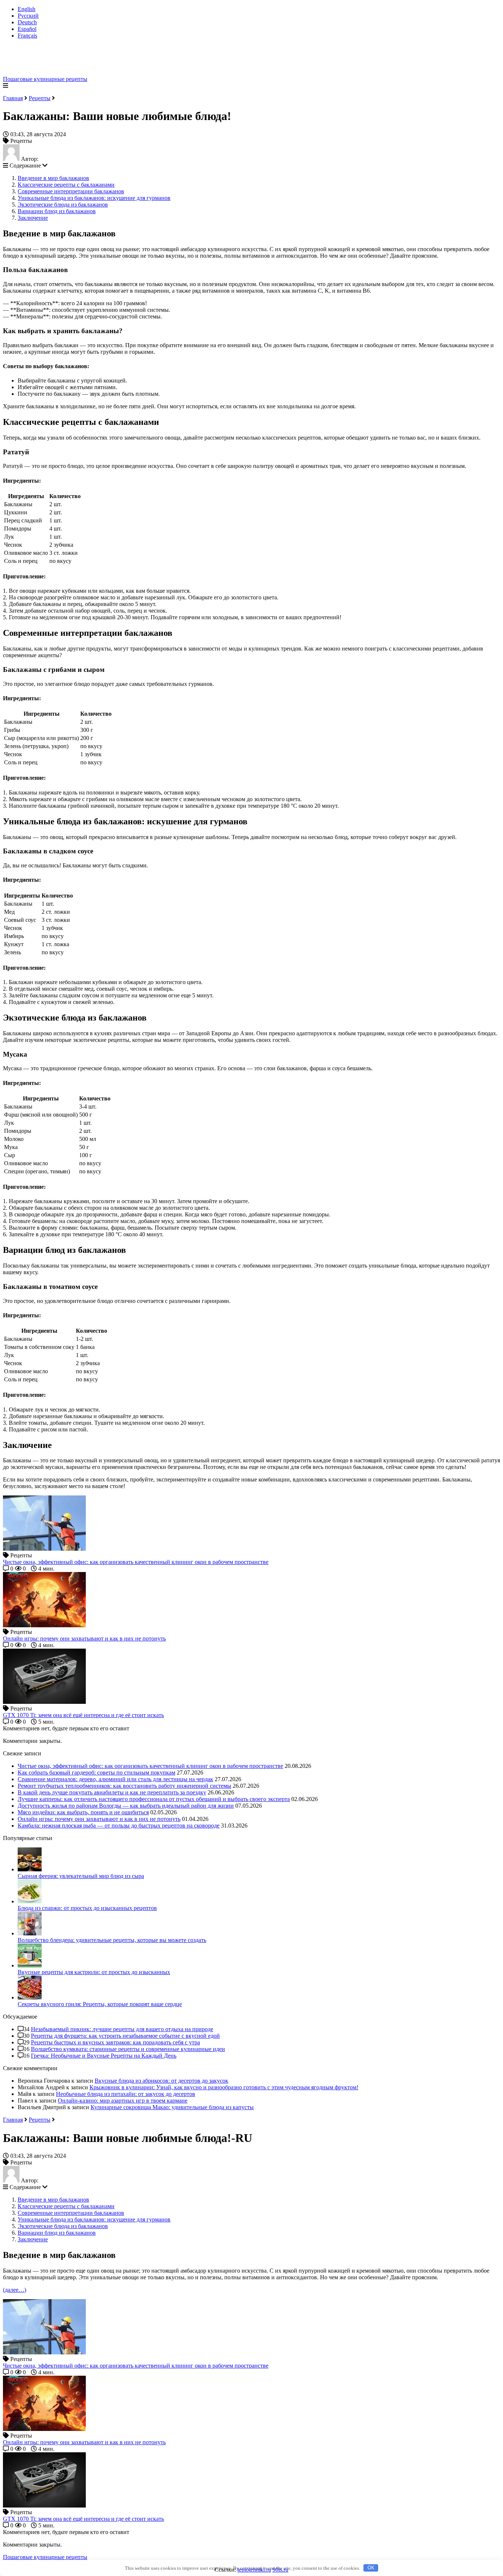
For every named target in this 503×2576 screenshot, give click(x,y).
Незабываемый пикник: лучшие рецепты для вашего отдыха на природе (122, 2029)
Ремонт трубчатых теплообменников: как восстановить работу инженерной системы (124, 1786)
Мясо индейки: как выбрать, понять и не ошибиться (83, 1812)
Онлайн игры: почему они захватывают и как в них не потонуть (99, 1819)
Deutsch (27, 22)
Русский (28, 16)
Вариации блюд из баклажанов (57, 211)
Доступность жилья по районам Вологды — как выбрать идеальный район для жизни (126, 1806)
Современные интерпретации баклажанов (71, 191)
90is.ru (280, 2570)
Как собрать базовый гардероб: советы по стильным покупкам (96, 1772)
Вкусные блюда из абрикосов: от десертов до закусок (161, 2081)
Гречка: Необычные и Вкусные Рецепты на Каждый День (104, 2056)
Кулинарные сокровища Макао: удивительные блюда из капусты (172, 2107)
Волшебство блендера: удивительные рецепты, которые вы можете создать (112, 1940)
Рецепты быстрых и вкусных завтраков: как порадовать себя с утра (115, 2042)
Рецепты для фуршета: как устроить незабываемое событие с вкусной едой (125, 2036)
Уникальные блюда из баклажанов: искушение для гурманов (94, 198)
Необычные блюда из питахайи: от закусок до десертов (126, 2094)
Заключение (33, 218)
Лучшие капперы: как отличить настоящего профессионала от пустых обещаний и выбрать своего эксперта (154, 1799)
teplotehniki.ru (254, 2570)
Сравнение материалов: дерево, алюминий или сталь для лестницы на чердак (115, 1779)
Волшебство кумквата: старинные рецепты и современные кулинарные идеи (128, 2049)
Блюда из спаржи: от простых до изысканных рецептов (87, 1908)
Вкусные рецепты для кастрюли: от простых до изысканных (94, 1972)
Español (27, 29)
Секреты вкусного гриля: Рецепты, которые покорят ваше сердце (100, 2004)
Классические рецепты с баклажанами (66, 185)
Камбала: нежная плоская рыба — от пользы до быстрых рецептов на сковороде (119, 1826)
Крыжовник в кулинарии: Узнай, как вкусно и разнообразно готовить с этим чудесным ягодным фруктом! (224, 2087)
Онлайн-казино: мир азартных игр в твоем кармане (123, 2101)
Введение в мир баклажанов (53, 178)
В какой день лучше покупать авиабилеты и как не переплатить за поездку (112, 1792)
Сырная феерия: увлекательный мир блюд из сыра (81, 1876)
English (27, 9)
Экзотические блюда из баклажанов (63, 205)
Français (27, 36)
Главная (13, 98)
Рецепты (40, 98)
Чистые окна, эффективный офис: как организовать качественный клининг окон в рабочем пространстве (150, 1766)
